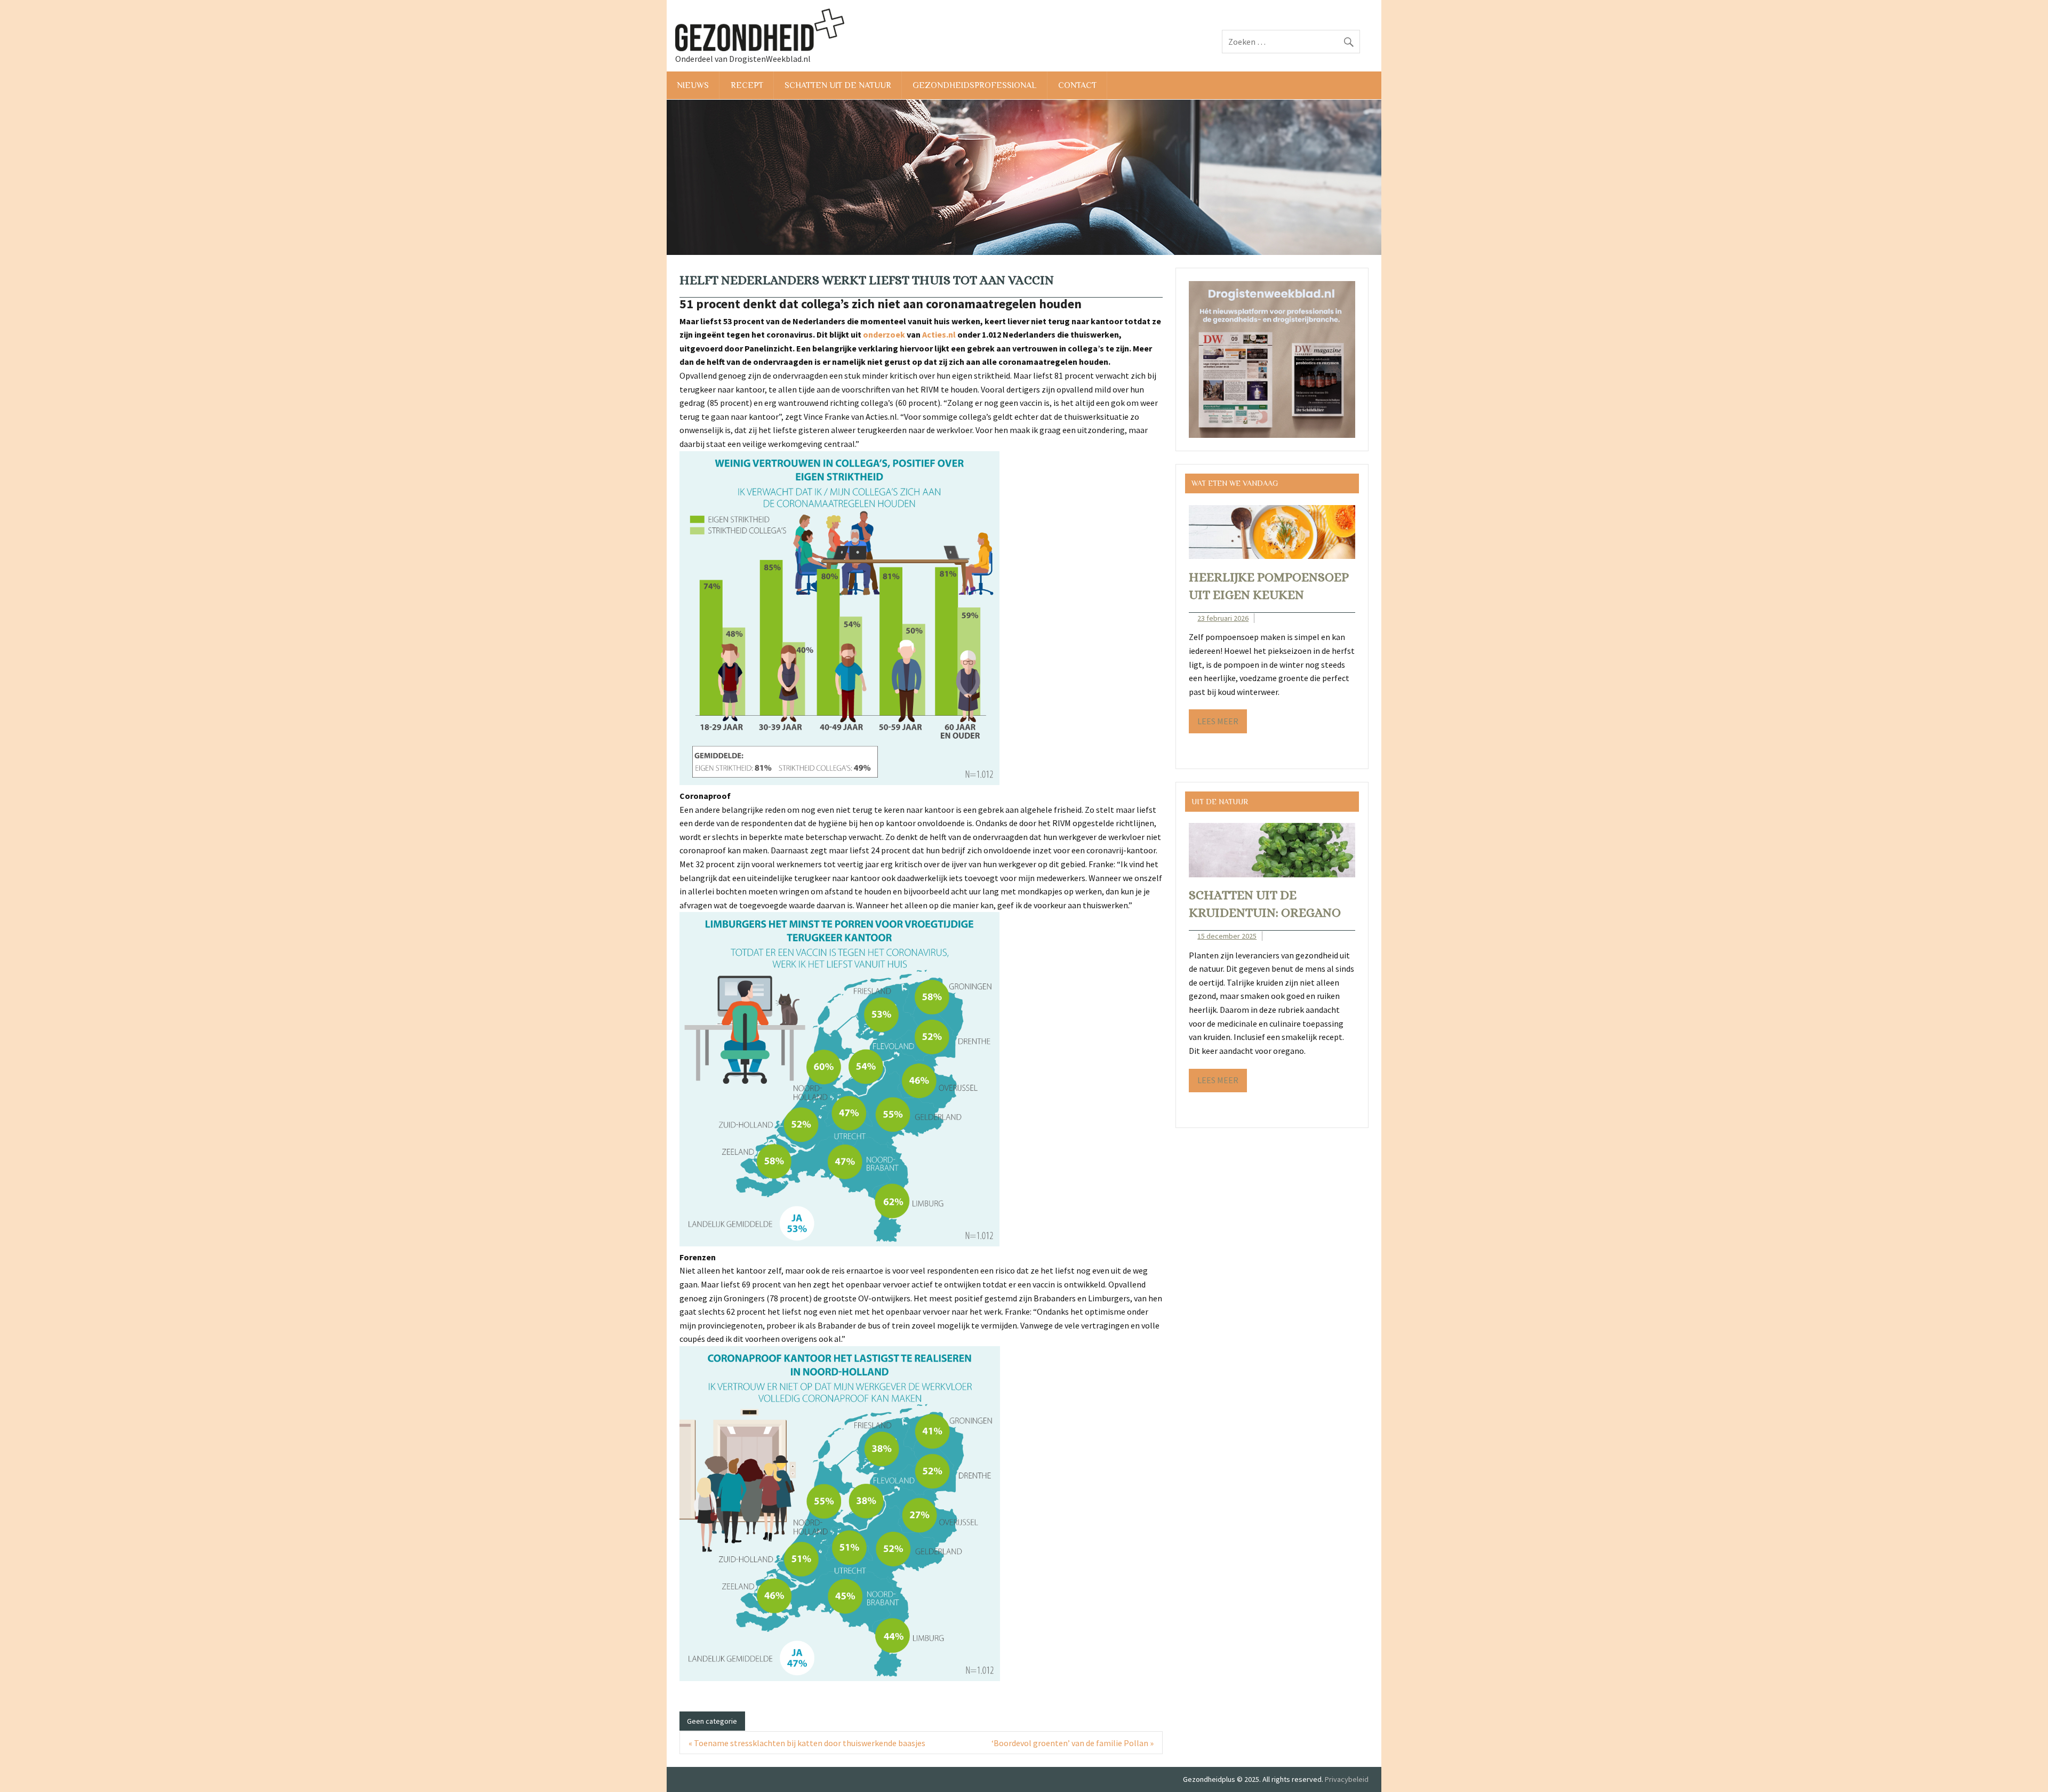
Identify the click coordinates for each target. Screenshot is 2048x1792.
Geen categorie (712, 1721)
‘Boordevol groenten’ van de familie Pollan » (1073, 1743)
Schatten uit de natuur (838, 85)
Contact (1077, 85)
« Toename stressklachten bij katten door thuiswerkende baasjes (807, 1743)
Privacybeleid (1347, 1779)
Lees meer (1218, 721)
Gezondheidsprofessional (974, 85)
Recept (747, 85)
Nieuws (693, 85)
